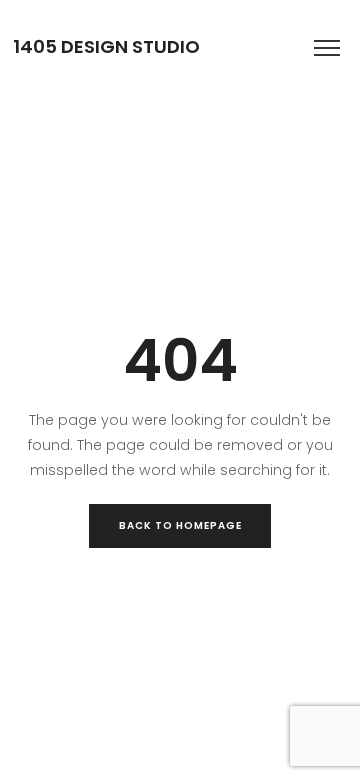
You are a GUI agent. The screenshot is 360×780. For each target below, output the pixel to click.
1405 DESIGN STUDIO (106, 47)
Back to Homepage (180, 525)
